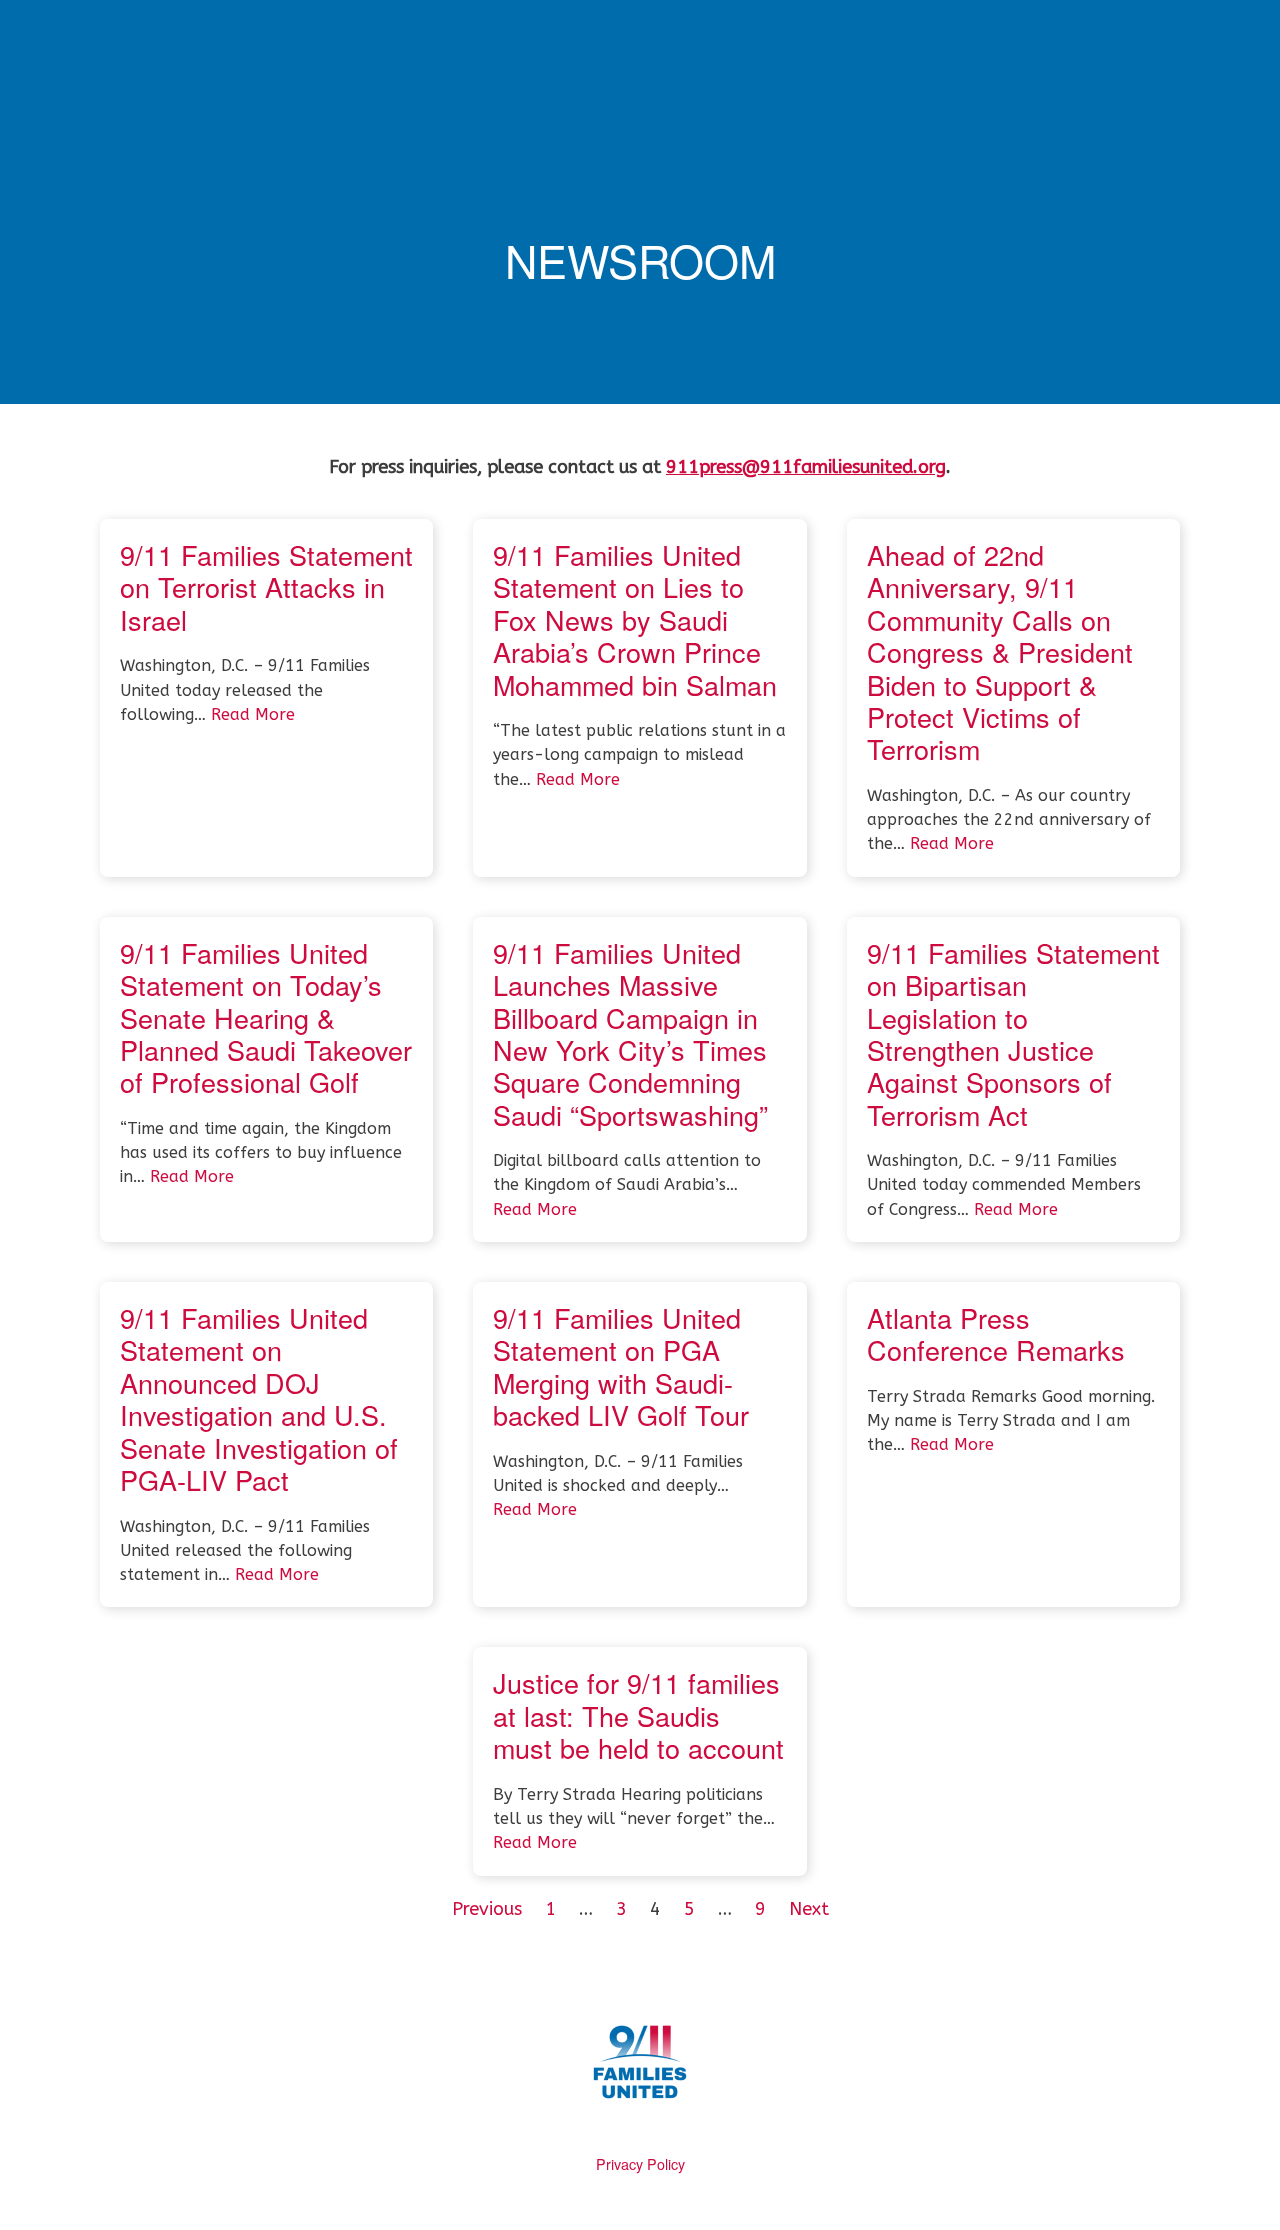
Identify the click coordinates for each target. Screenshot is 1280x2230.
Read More (253, 714)
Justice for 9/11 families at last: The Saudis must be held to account (638, 1715)
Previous (487, 1909)
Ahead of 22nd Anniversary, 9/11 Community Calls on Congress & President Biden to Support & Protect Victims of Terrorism (1000, 651)
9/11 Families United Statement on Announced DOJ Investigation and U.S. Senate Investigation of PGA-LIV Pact (259, 1398)
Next (809, 1909)
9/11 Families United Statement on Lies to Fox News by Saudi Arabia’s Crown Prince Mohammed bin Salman (635, 619)
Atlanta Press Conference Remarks (996, 1333)
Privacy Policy (640, 2163)
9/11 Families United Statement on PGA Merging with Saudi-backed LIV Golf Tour (621, 1366)
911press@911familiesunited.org (806, 467)
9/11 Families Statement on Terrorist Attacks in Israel (266, 587)
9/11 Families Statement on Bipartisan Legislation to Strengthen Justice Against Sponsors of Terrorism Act (1013, 1033)
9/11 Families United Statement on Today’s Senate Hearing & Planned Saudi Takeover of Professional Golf (266, 1017)
